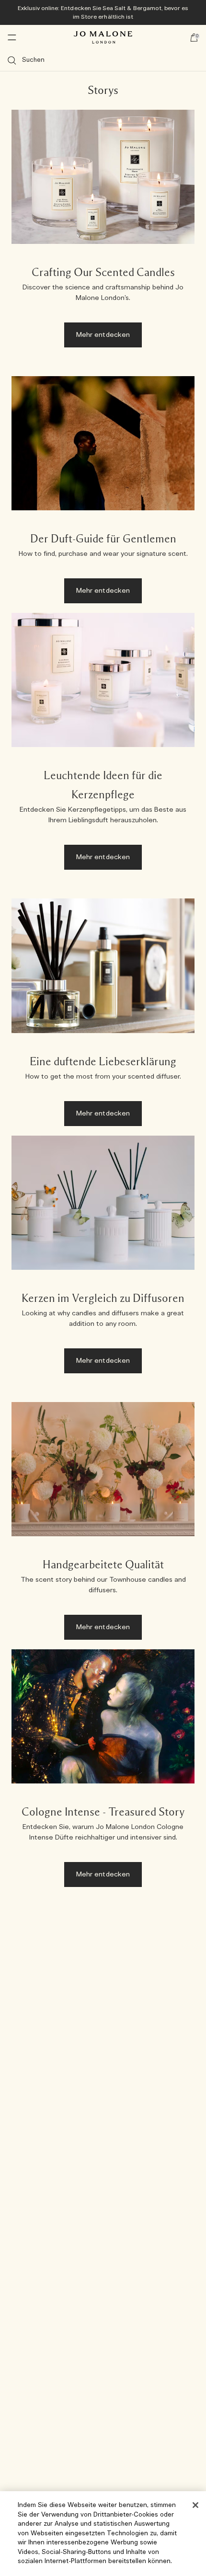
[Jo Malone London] (103, 37)
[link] (103, 233)
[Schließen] (195, 2505)
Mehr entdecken (103, 335)
